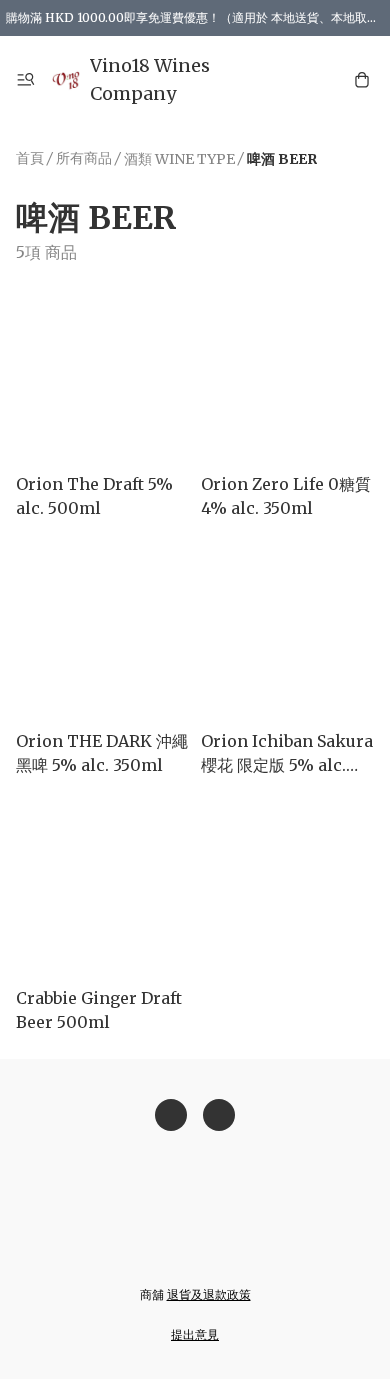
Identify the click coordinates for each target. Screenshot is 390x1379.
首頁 (30, 158)
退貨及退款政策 (209, 1294)
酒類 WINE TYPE (179, 159)
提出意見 (195, 1334)
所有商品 (84, 158)
